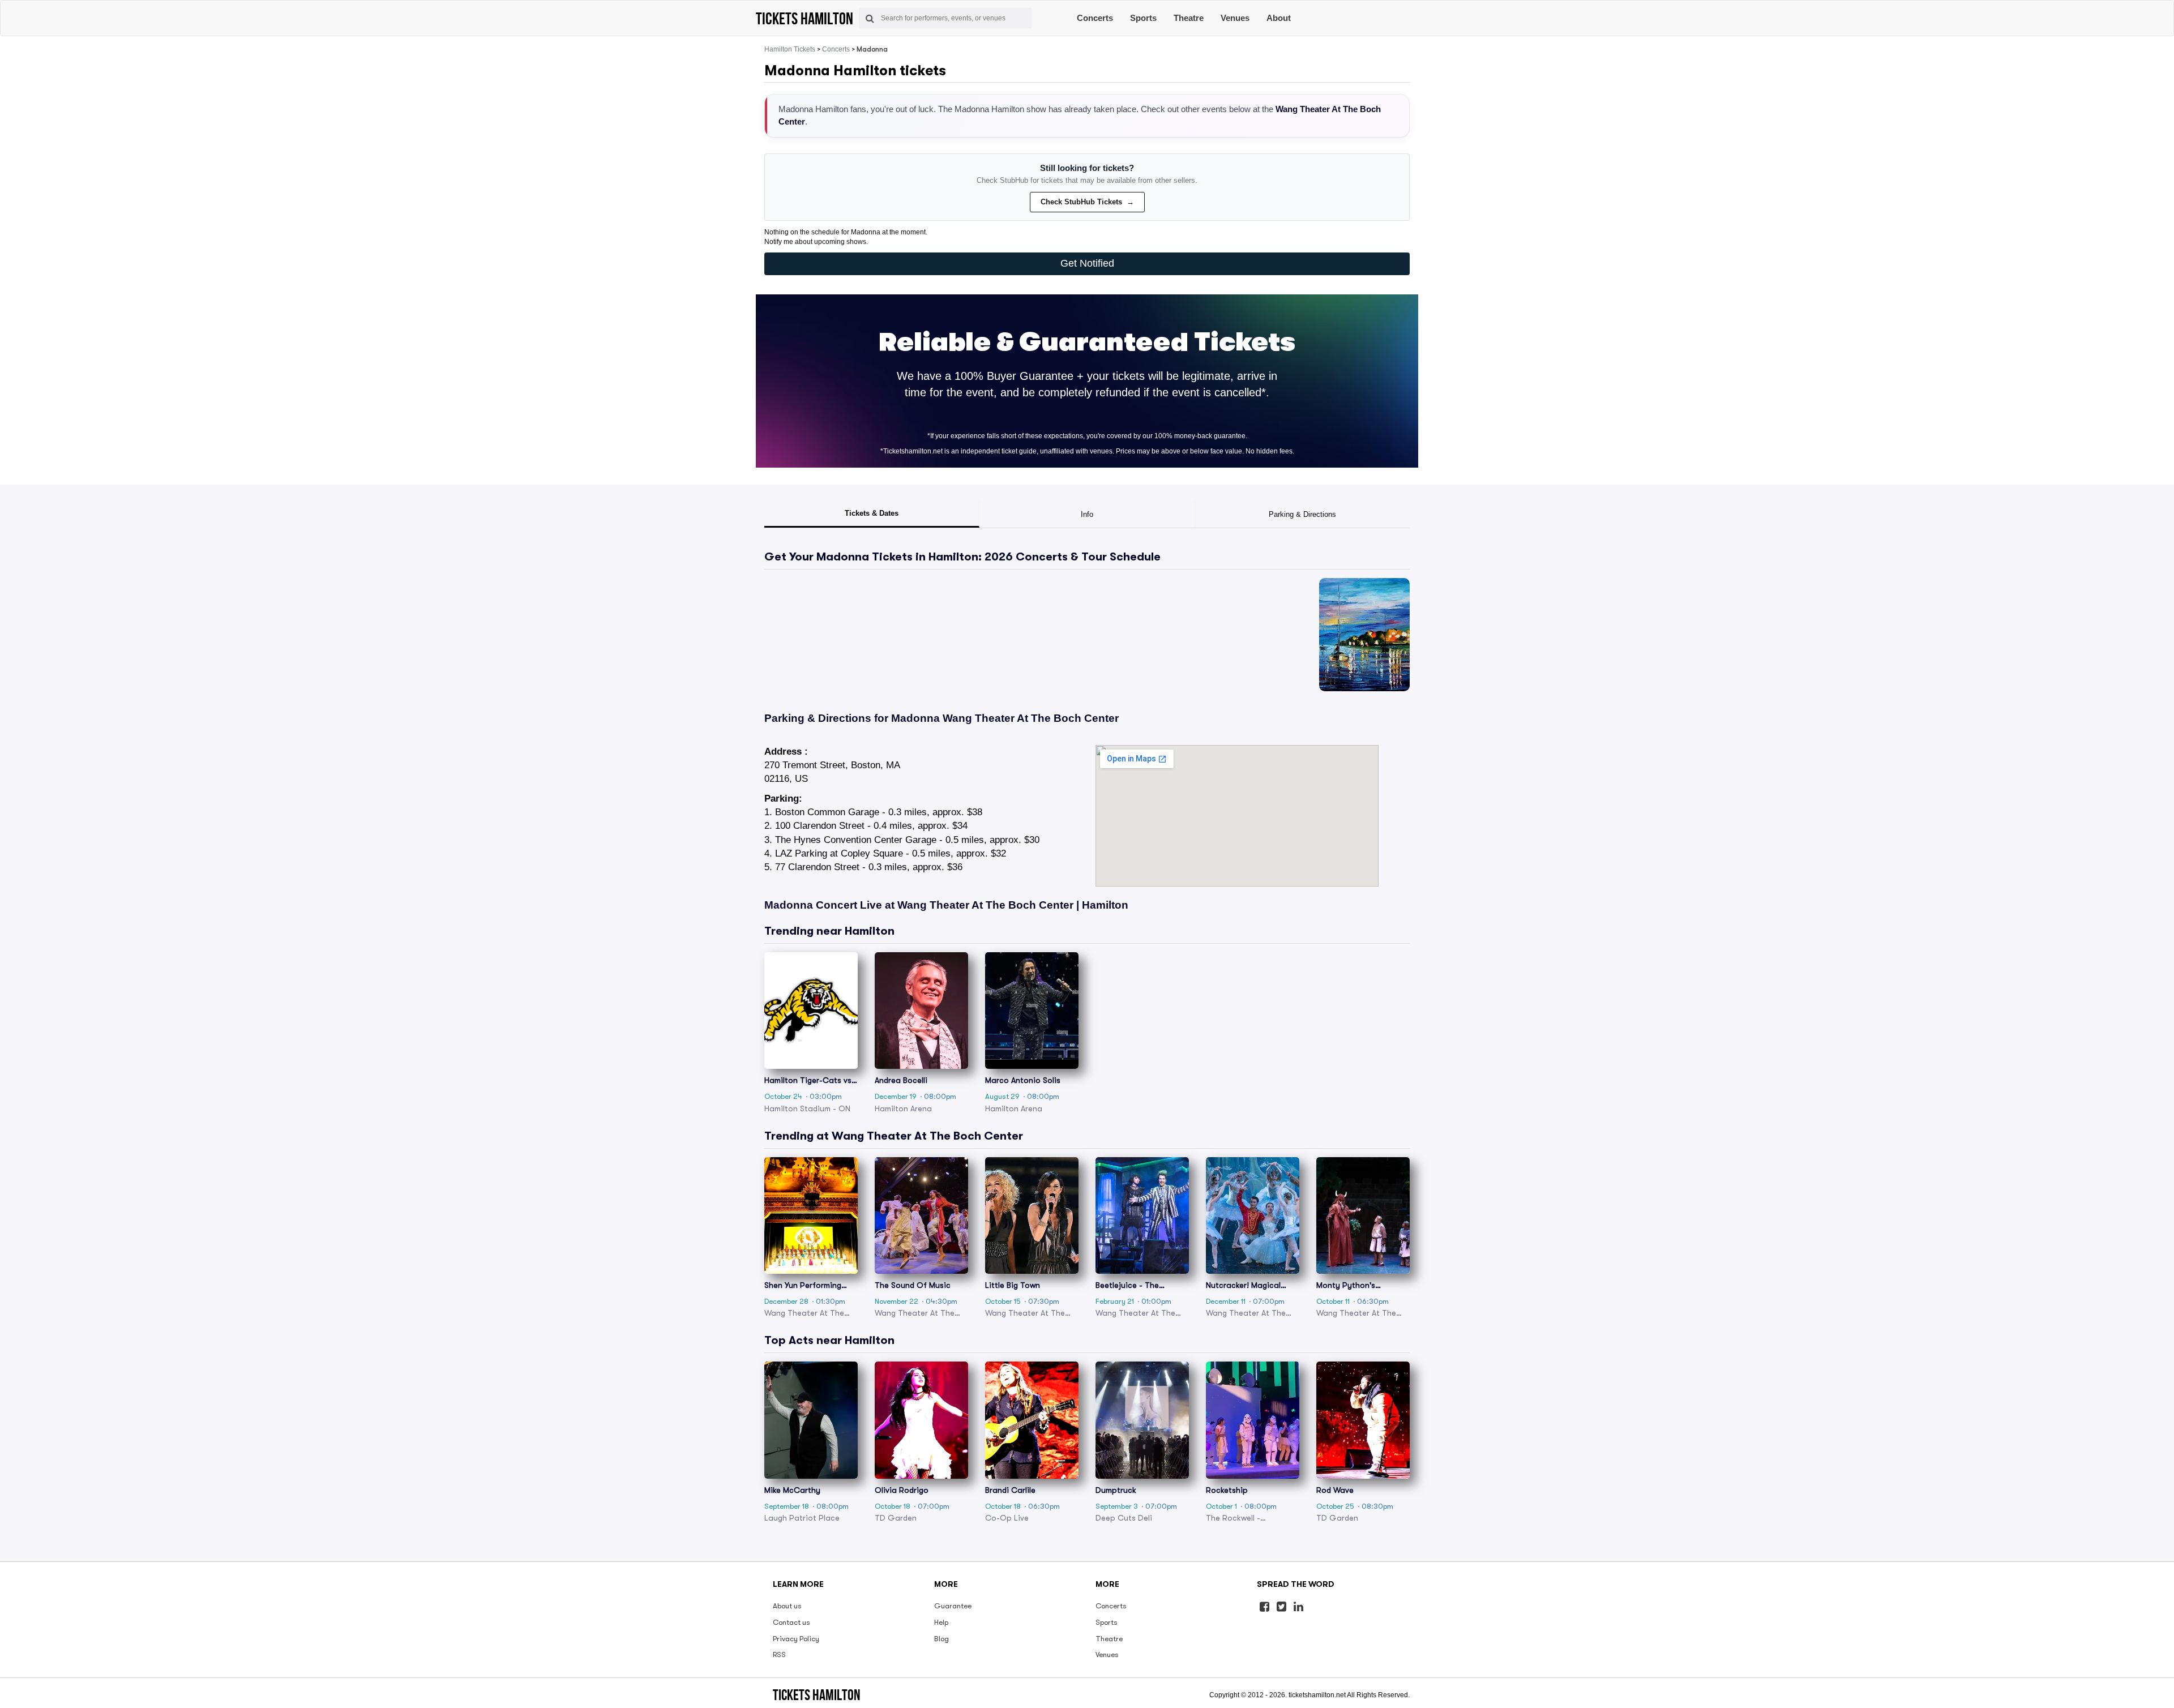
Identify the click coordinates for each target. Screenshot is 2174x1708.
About (1279, 18)
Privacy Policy (796, 1639)
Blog (942, 1639)
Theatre (1189, 18)
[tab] (872, 515)
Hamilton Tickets (790, 49)
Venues (1235, 18)
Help (941, 1622)
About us (787, 1606)
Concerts (1095, 18)
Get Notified (1087, 263)
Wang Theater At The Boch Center (1031, 718)
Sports (1143, 18)
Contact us (791, 1622)
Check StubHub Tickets (1087, 202)
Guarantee (953, 1606)
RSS (779, 1655)
